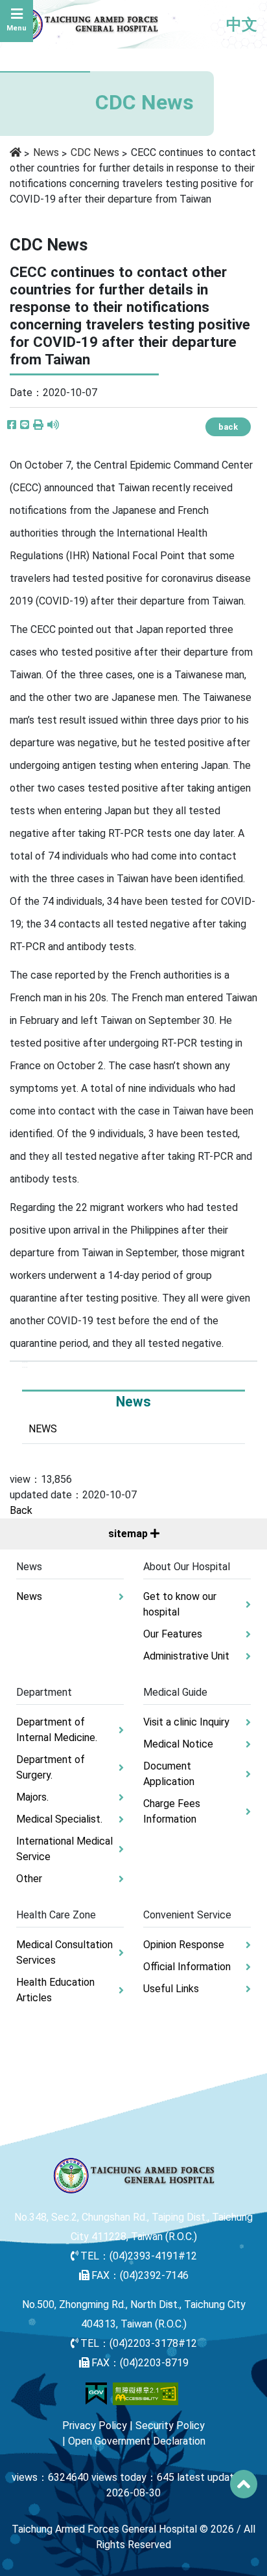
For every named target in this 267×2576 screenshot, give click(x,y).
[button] (38, 425)
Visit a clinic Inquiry (186, 1722)
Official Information (187, 1967)
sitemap (129, 1534)
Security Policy (170, 2426)
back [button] (228, 427)
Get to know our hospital (180, 1604)
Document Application (169, 1774)
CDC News (95, 152)
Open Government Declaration (137, 2441)
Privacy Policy (95, 2426)
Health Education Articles (55, 1990)
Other (29, 1879)
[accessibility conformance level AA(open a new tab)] (146, 2393)
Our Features (173, 1634)
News (46, 152)
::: (25, 1364)
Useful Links (171, 1989)
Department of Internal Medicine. (57, 1730)
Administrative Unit (186, 1656)
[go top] (244, 2484)
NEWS (43, 1429)
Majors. (32, 1797)
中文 (242, 25)
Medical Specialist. (59, 1819)
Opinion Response (184, 1945)
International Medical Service (64, 1849)
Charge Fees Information (172, 1811)
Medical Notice (178, 1744)
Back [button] (21, 1510)
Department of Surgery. (51, 1767)
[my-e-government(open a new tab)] (96, 2393)
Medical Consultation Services (64, 1952)
